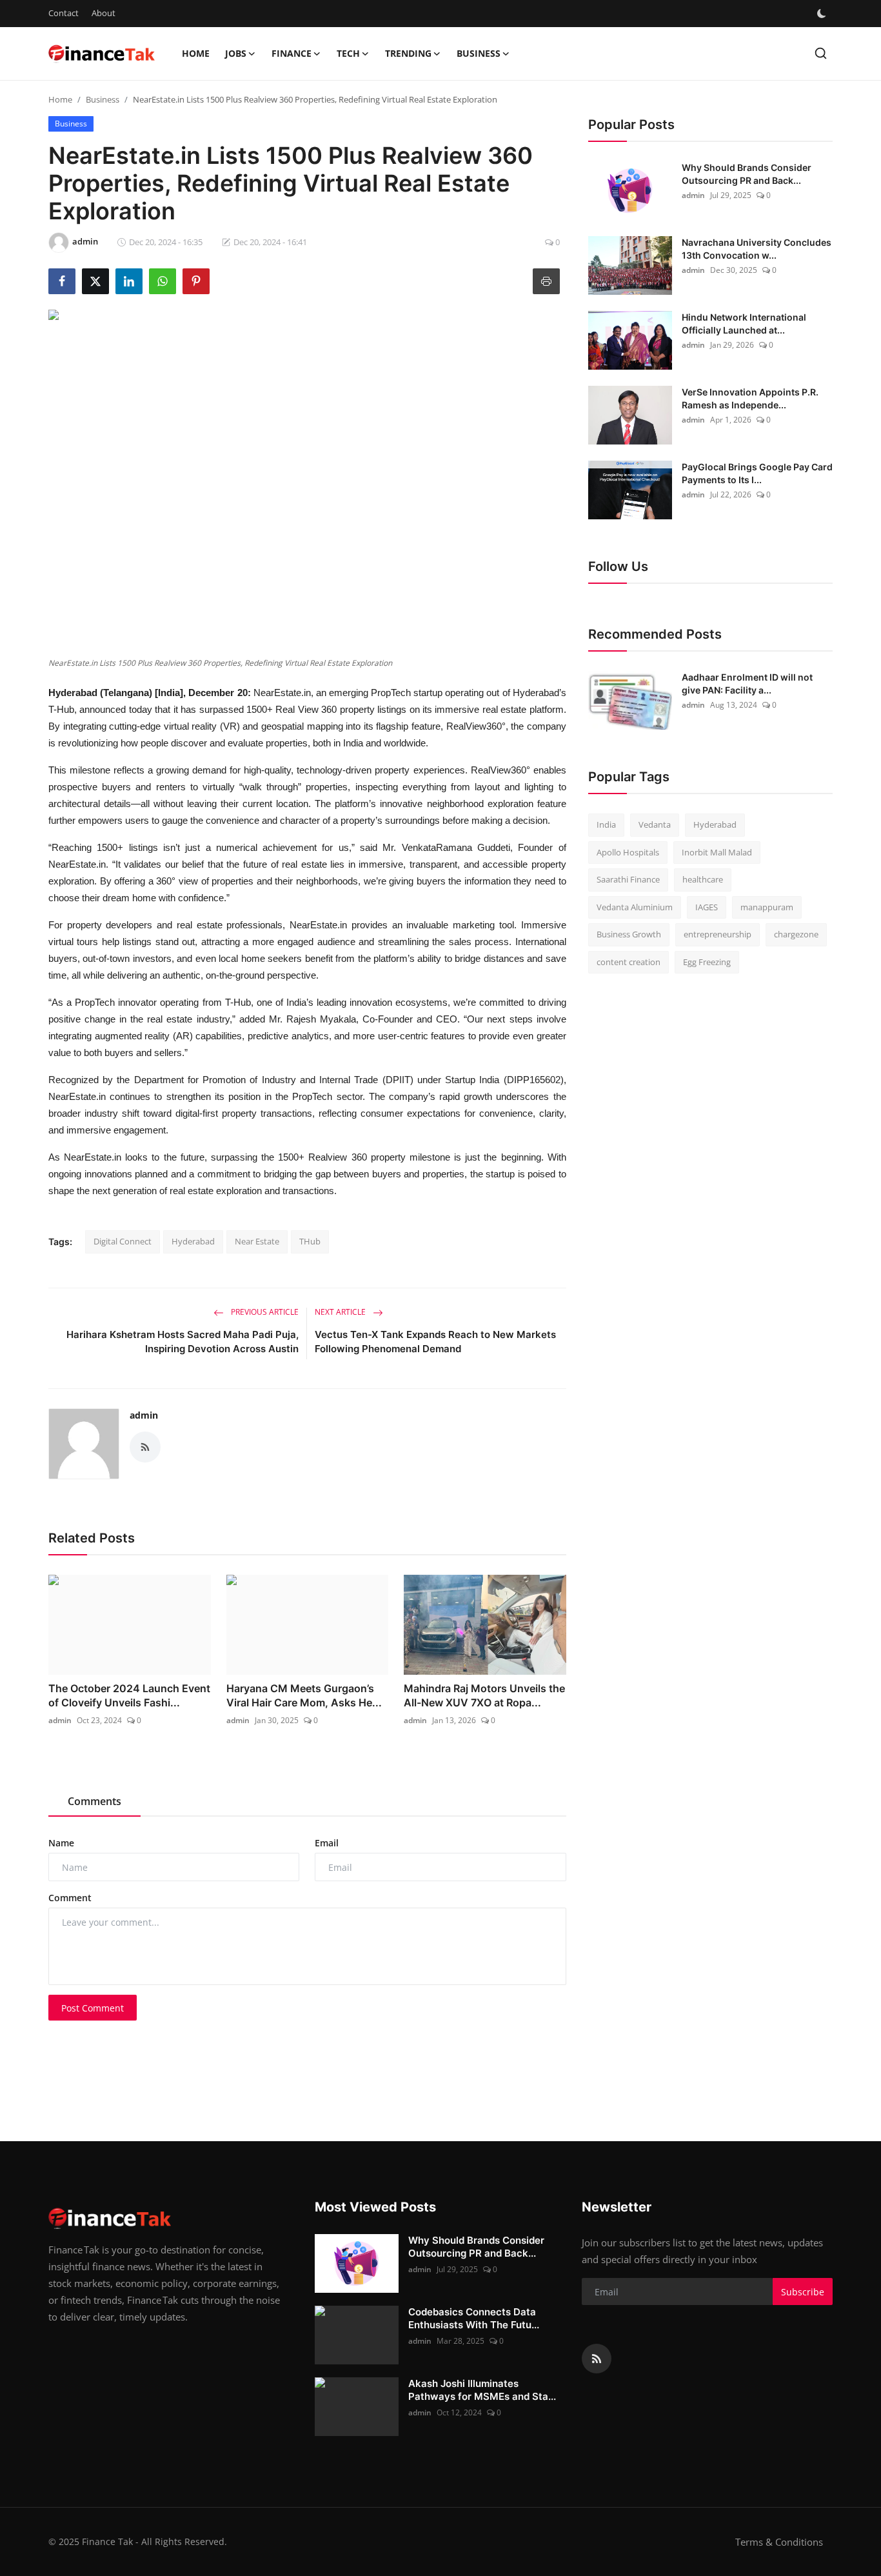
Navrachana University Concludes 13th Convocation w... (757, 249)
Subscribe (803, 2292)
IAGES (707, 907)
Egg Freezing (707, 962)
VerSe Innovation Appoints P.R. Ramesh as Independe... (750, 398)
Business (103, 99)
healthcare (703, 879)
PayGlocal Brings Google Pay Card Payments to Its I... (757, 473)
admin (144, 1415)
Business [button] (479, 53)
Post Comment (93, 2008)
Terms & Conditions (779, 2542)
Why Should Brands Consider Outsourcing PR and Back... (747, 174)
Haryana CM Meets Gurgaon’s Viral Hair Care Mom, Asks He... (304, 1695)
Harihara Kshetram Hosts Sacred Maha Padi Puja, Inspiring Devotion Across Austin (183, 1342)
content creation (629, 962)
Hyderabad (193, 1241)
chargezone (796, 934)
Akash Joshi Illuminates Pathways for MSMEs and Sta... (482, 2390)
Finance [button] (292, 53)
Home (196, 53)
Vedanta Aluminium (635, 907)
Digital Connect (123, 1241)
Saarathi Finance (628, 879)
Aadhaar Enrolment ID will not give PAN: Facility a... (747, 684)
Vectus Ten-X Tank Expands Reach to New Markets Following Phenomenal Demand (435, 1342)
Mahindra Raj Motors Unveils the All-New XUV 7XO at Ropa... (484, 1695)
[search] (821, 53)
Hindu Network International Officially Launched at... (744, 324)
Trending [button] (408, 53)
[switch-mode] (822, 14)
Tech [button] (348, 53)
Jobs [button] (236, 53)
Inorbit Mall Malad (717, 852)
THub (310, 1241)
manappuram (767, 907)
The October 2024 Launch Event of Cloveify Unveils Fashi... (129, 1695)
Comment (70, 1898)
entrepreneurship (718, 934)
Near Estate (257, 1241)
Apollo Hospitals (628, 852)
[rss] (597, 2359)
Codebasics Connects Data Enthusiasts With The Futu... (474, 2318)
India (606, 824)
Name (61, 1843)
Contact (64, 13)
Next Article (341, 1312)
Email (327, 1843)
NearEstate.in (282, 693)
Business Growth (629, 934)
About (104, 13)
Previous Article (264, 1312)
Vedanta (655, 824)
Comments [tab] (94, 1801)
